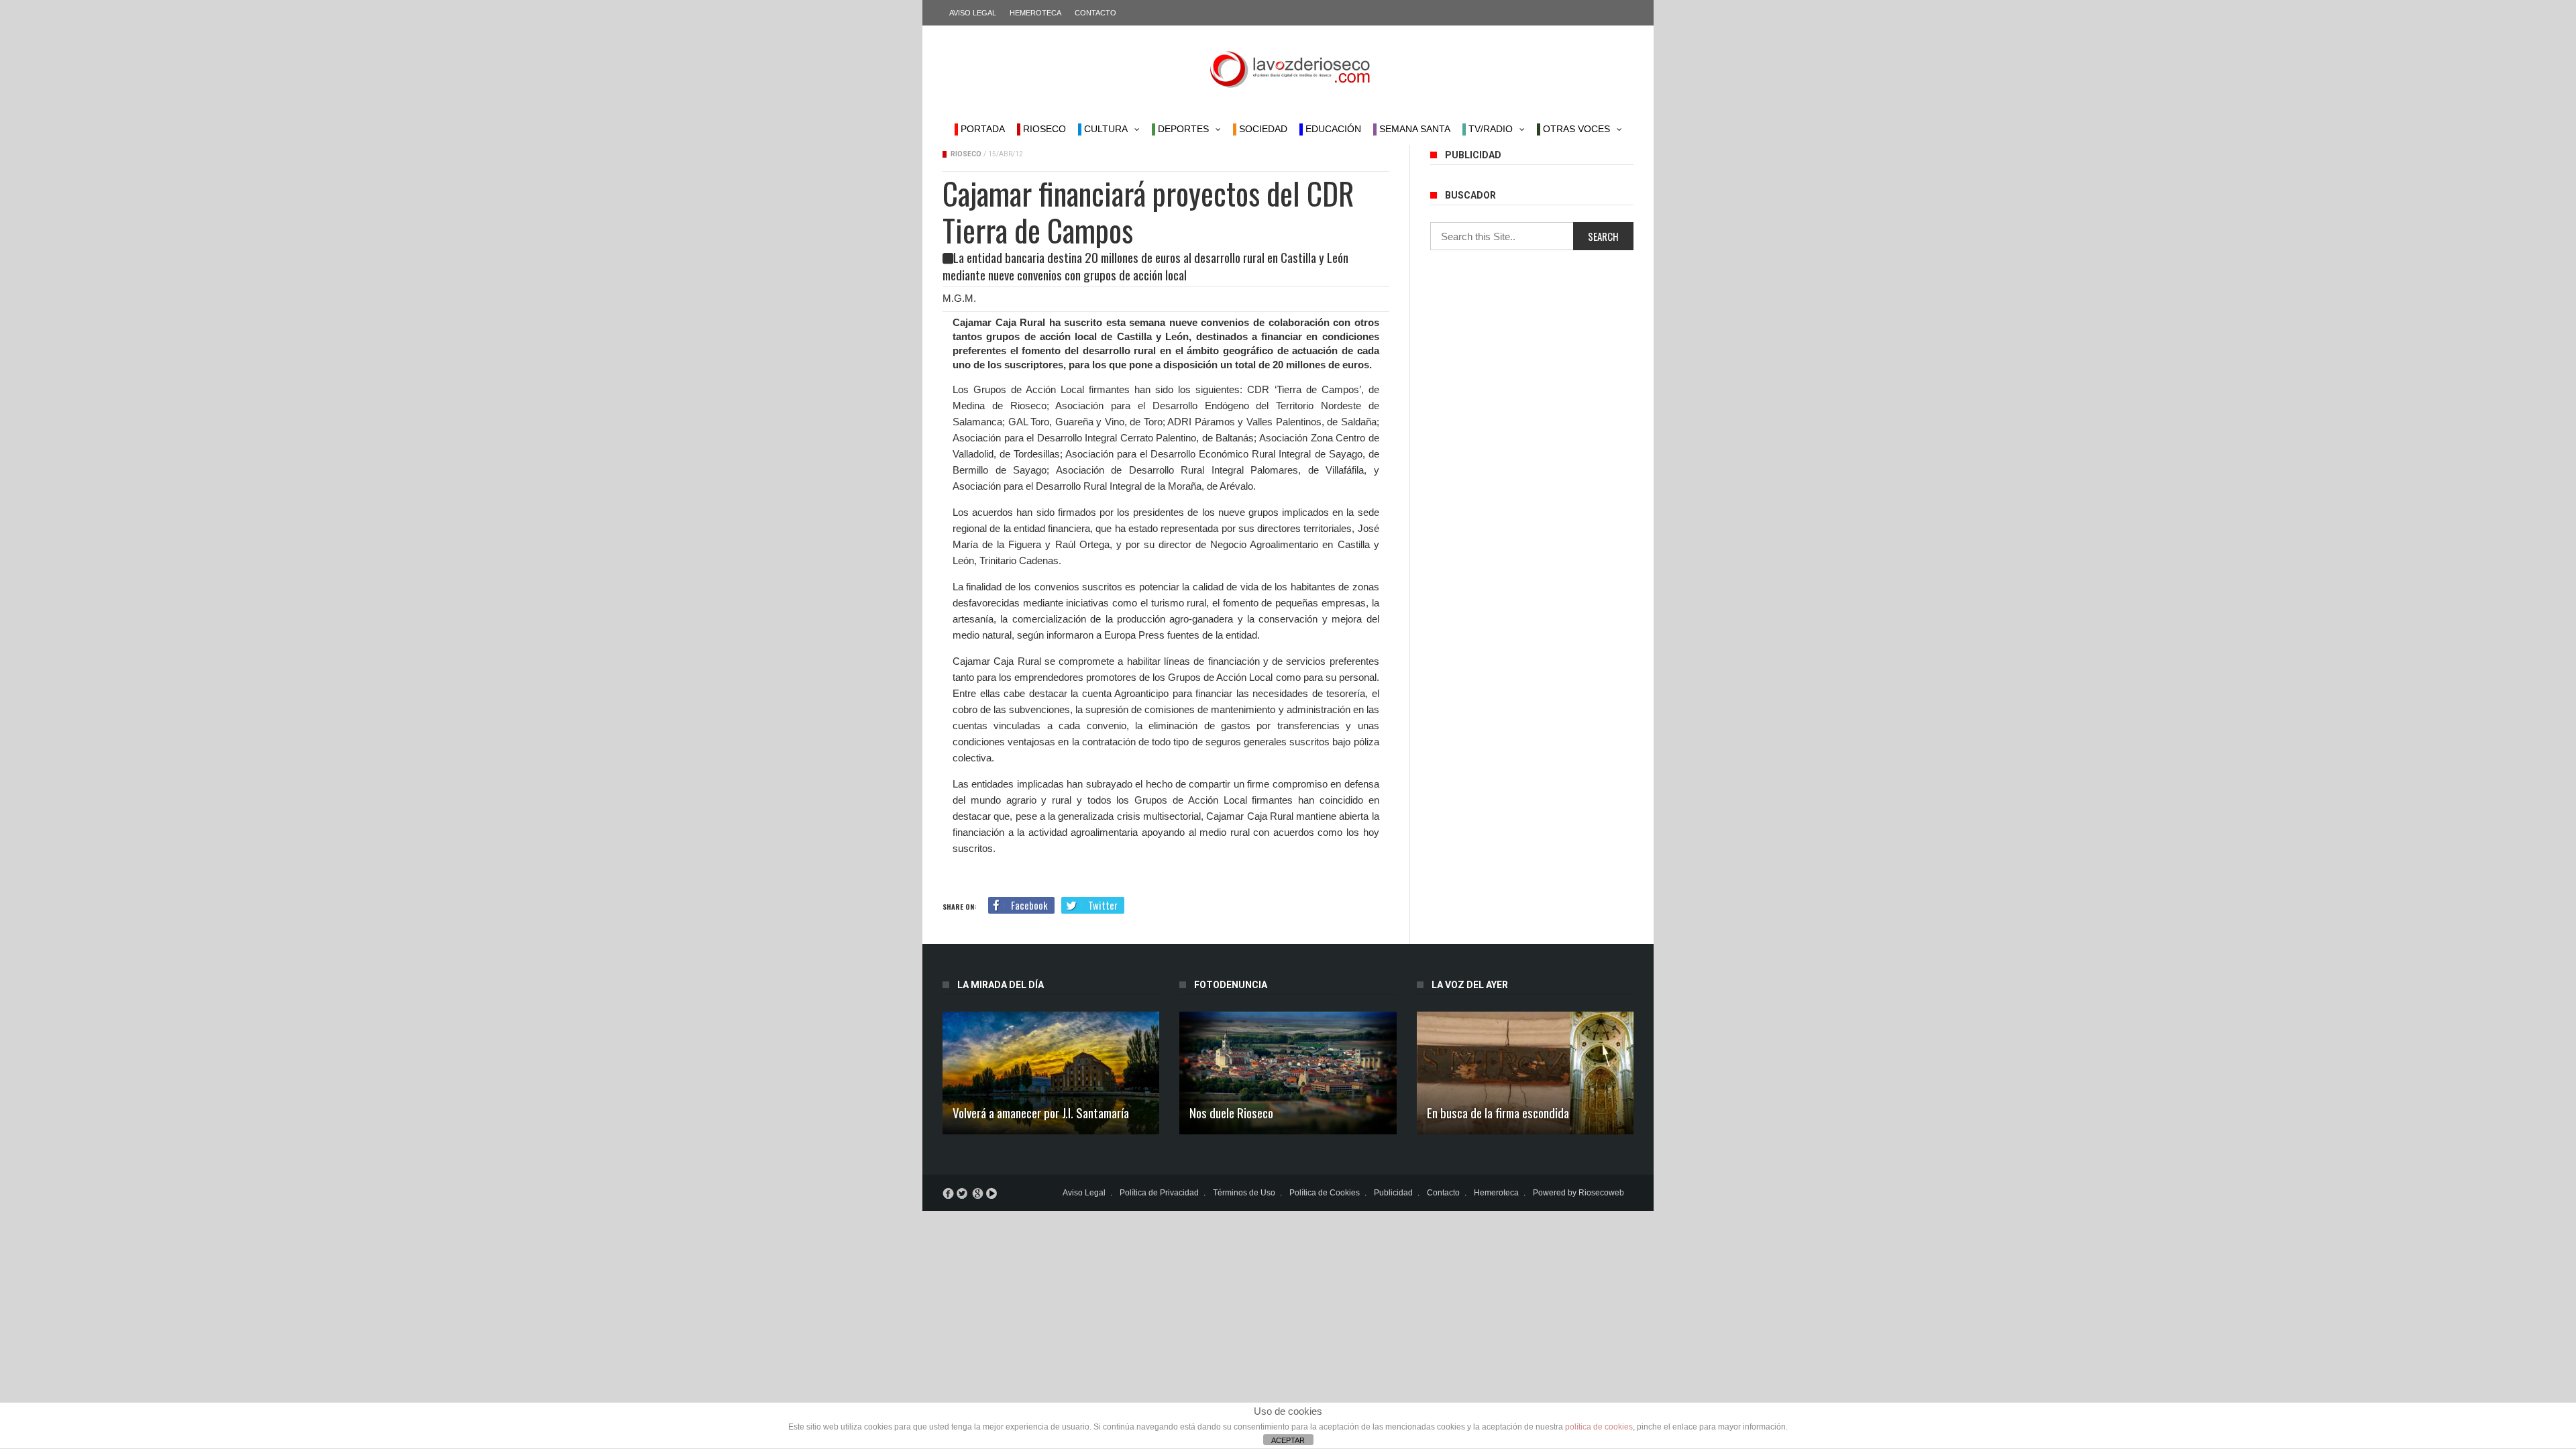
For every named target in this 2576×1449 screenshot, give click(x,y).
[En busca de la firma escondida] (1525, 1073)
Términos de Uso (1244, 1193)
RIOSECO (1043, 129)
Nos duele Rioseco (1231, 1112)
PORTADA (981, 129)
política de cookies (1599, 1427)
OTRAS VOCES (1575, 129)
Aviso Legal (973, 13)
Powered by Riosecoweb (1578, 1193)
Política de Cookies (1325, 1193)
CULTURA (1105, 129)
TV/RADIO (1489, 129)
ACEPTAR (1288, 1440)
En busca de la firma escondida (1498, 1112)
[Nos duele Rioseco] (1288, 1073)
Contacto (1095, 13)
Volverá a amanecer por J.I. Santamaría (1041, 1112)
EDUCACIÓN (1332, 129)
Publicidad (1393, 1193)
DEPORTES (1182, 129)
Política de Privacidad (1159, 1193)
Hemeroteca (1035, 13)
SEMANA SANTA (1413, 129)
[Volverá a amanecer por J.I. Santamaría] (1051, 1073)
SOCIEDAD (1262, 129)
